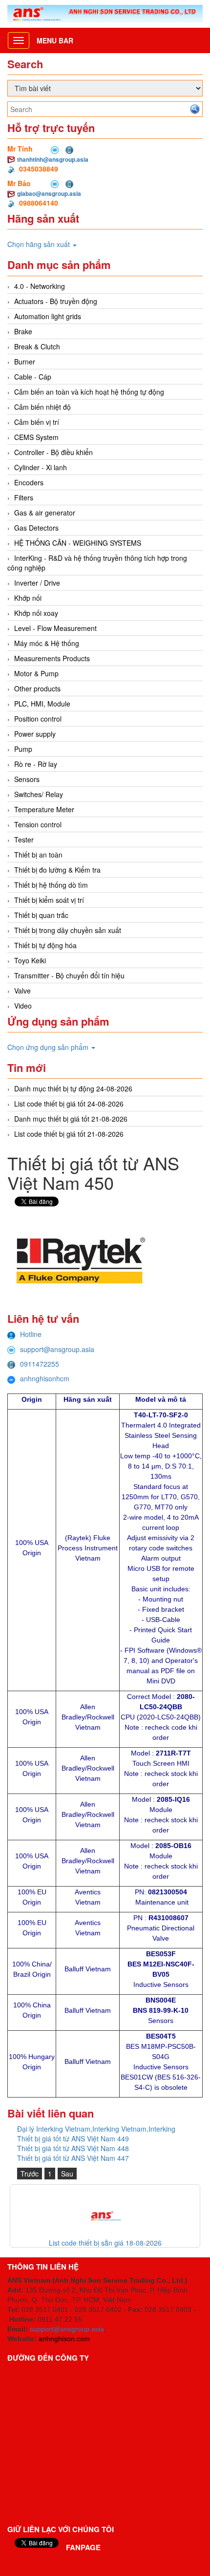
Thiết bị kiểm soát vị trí (49, 900)
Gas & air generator (45, 513)
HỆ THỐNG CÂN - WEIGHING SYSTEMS (78, 543)
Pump (23, 749)
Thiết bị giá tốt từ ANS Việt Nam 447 (73, 2158)
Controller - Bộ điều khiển (53, 452)
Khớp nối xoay (36, 613)
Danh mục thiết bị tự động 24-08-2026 (73, 1088)
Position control (38, 719)
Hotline (31, 1334)
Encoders (29, 482)
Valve (22, 991)
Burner (25, 362)
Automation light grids (48, 316)
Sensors (27, 779)
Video (23, 1006)
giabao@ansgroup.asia (49, 193)
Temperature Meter (44, 809)
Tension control (38, 824)
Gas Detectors (36, 528)
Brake (23, 331)
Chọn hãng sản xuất (40, 244)
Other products (37, 688)
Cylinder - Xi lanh (41, 467)
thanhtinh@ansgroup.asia (53, 159)
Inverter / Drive (37, 583)
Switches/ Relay (39, 794)
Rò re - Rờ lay (36, 764)
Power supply (35, 734)
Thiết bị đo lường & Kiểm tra (57, 870)
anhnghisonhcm (45, 1378)
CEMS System (36, 437)
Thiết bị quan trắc (41, 915)
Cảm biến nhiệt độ (42, 407)
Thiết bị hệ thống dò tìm (51, 885)
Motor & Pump (36, 673)
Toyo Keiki (30, 960)
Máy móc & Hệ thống (47, 643)
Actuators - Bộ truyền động (56, 301)
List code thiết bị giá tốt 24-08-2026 (69, 1104)
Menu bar (55, 40)
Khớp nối (28, 598)
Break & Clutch (37, 346)
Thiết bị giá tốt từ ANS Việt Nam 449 (73, 2138)
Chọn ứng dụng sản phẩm (49, 1047)
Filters (24, 497)
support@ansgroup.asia (57, 1349)
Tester (24, 840)
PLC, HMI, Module (42, 704)
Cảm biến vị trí (37, 422)
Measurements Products (52, 658)
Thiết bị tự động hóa (45, 945)
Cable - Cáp (33, 377)
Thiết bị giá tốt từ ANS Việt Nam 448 (73, 2148)
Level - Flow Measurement (55, 628)
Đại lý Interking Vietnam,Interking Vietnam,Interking (96, 2129)
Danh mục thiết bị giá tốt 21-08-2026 (71, 1119)
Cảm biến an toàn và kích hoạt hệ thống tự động (89, 392)
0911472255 (40, 1364)
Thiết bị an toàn (38, 855)
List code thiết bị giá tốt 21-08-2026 (69, 1134)
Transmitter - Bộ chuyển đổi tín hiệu (69, 975)
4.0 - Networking (40, 286)
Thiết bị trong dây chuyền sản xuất (68, 930)
